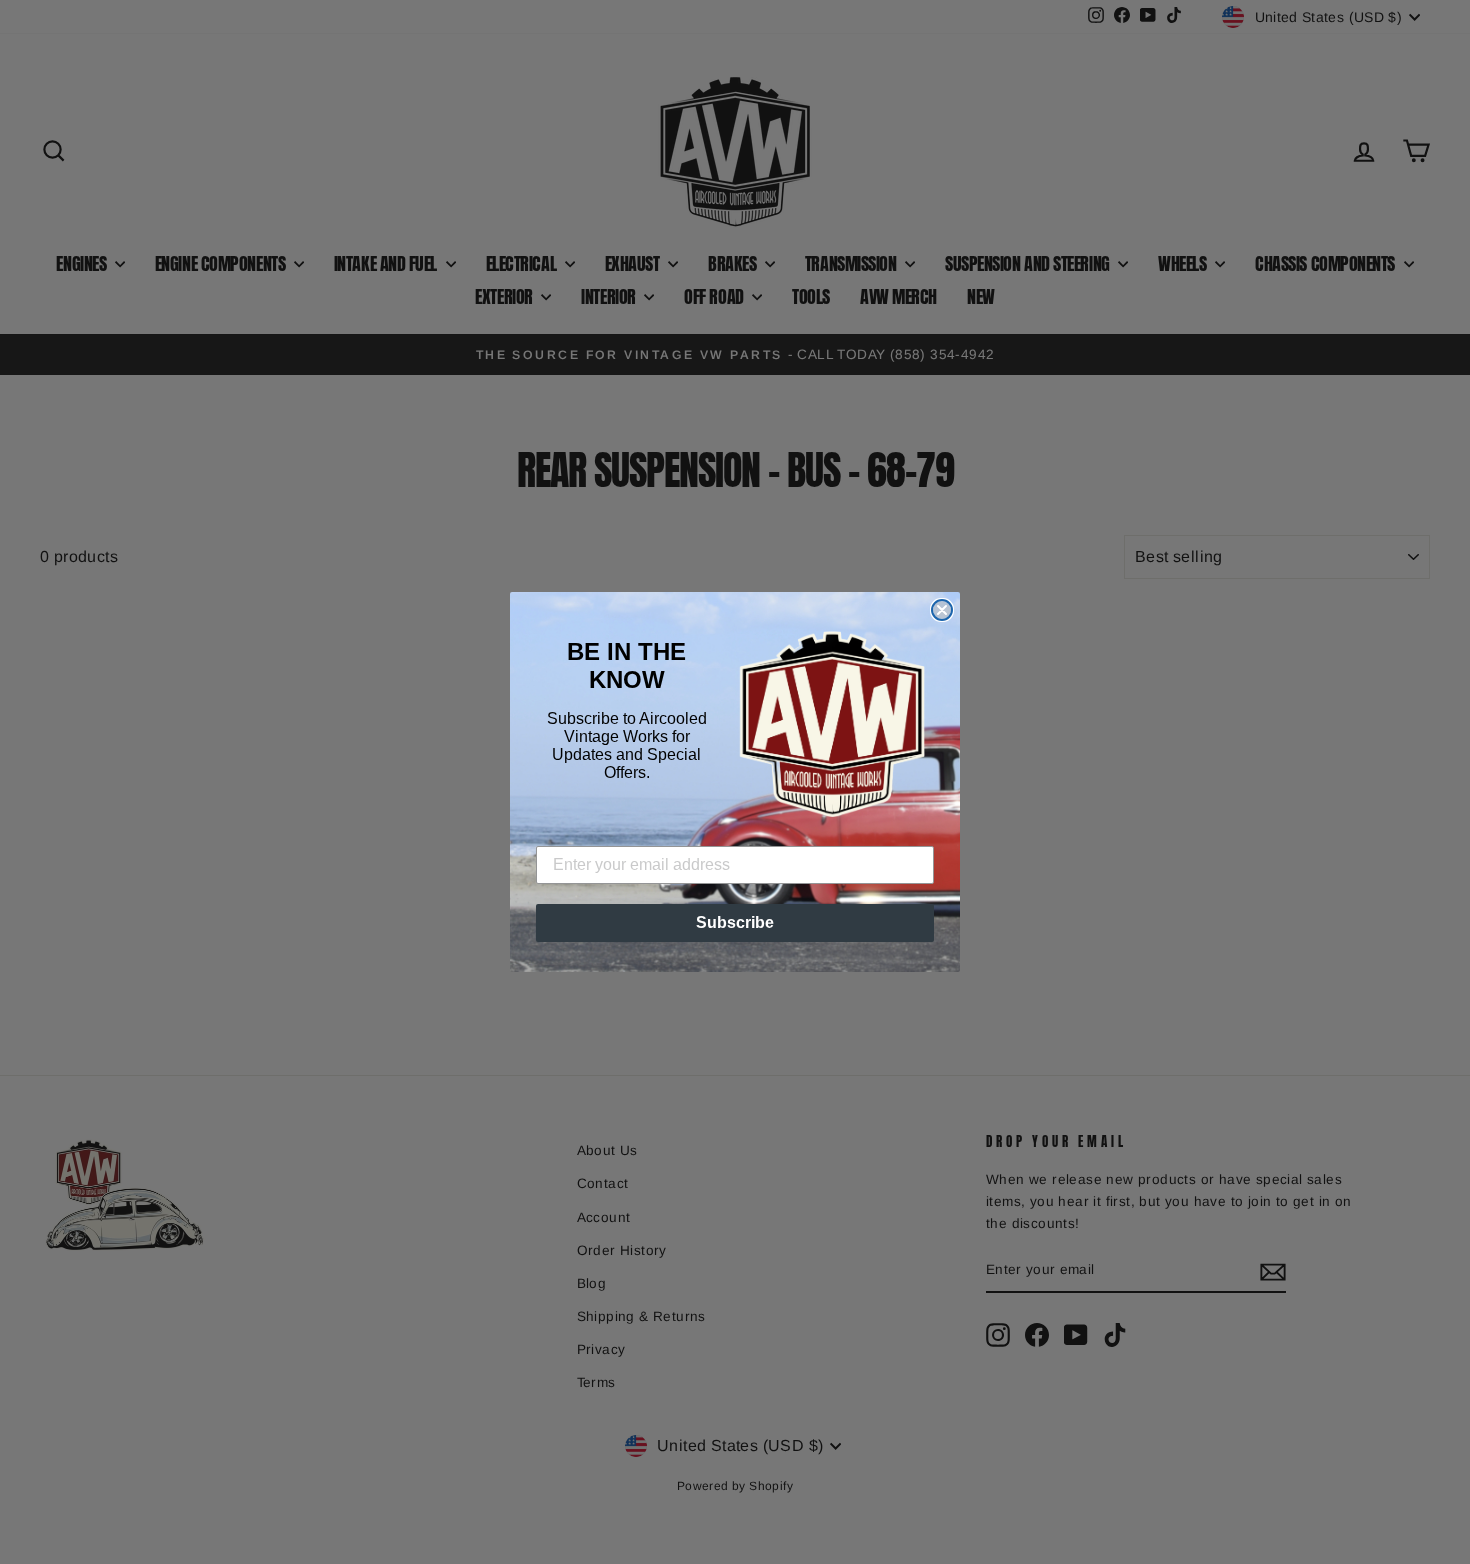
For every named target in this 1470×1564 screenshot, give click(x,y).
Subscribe (735, 922)
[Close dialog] (942, 610)
